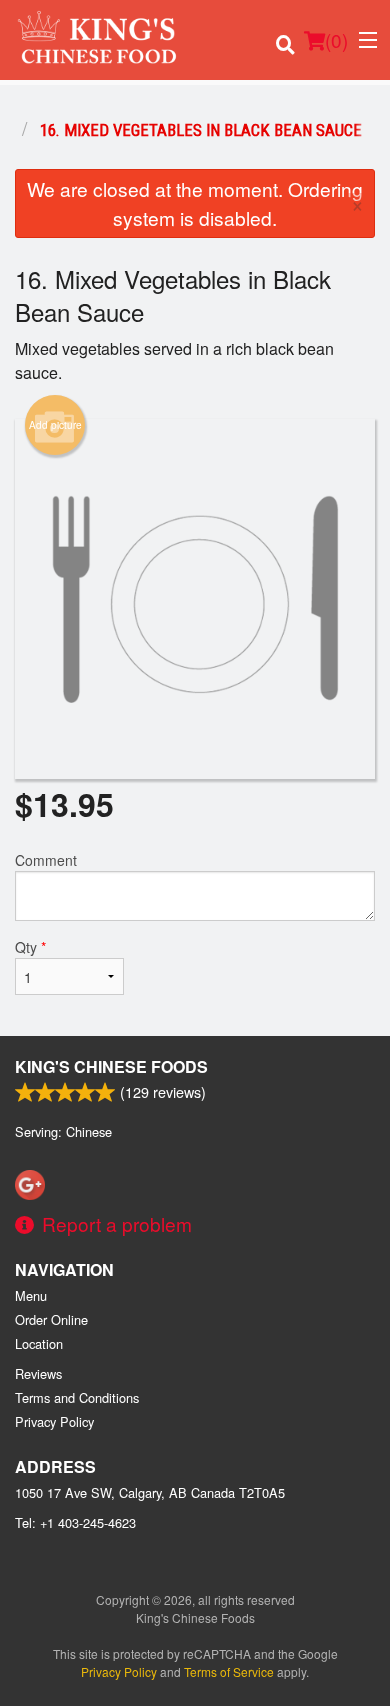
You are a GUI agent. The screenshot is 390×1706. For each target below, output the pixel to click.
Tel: (75, 1522)
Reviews (38, 1373)
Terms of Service (229, 1671)
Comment (46, 860)
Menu (31, 1295)
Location (39, 1343)
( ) (336, 39)
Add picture (55, 425)
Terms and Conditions (77, 1397)
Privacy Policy (54, 1421)
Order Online (51, 1319)
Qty (30, 947)
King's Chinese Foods (111, 1066)
